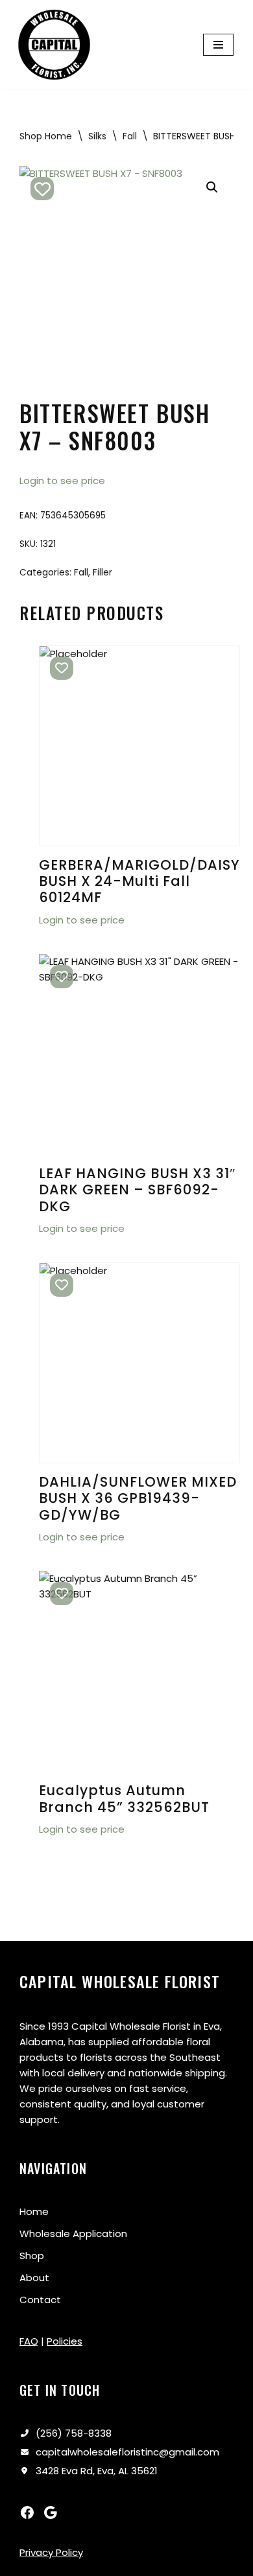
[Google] (51, 2512)
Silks (97, 136)
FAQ (29, 2341)
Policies (65, 2341)
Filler (102, 573)
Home (34, 2211)
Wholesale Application (73, 2234)
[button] (212, 187)
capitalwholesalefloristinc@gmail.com (127, 2452)
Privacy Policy (51, 2552)
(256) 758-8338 (74, 2433)
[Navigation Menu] (218, 45)
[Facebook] (27, 2512)
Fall (130, 136)
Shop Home (46, 136)
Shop (32, 2256)
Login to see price (62, 481)
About (34, 2278)
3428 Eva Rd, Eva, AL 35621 (97, 2471)
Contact (40, 2300)
